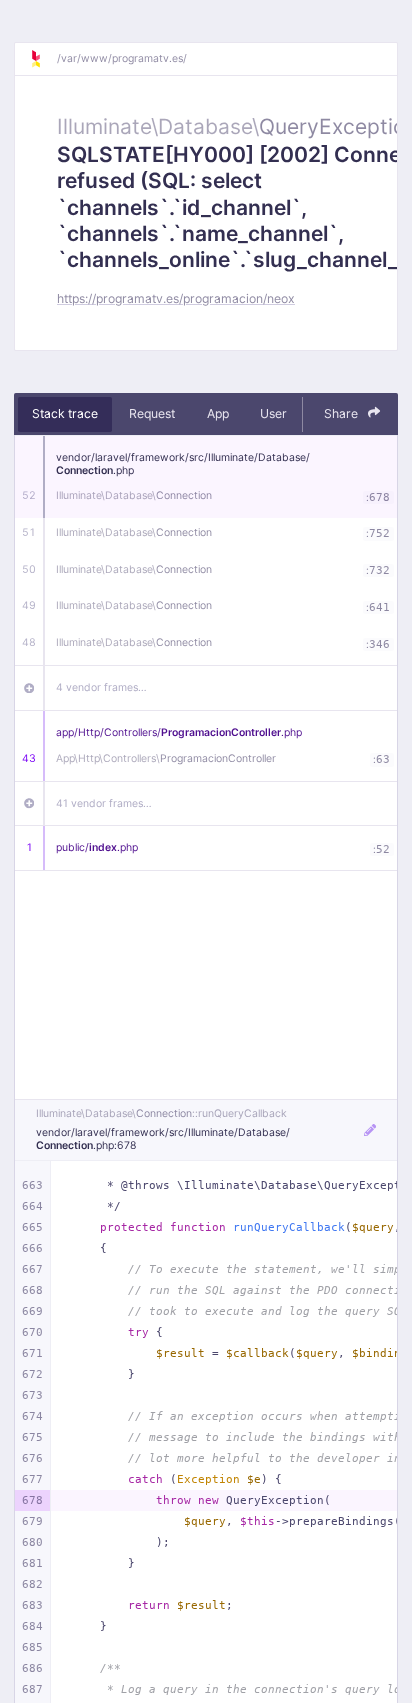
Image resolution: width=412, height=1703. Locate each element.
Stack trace (65, 413)
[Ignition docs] (43, 59)
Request (152, 413)
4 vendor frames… (101, 687)
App (218, 413)
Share (342, 413)
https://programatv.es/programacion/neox (176, 298)
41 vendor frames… (104, 803)
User (273, 413)
